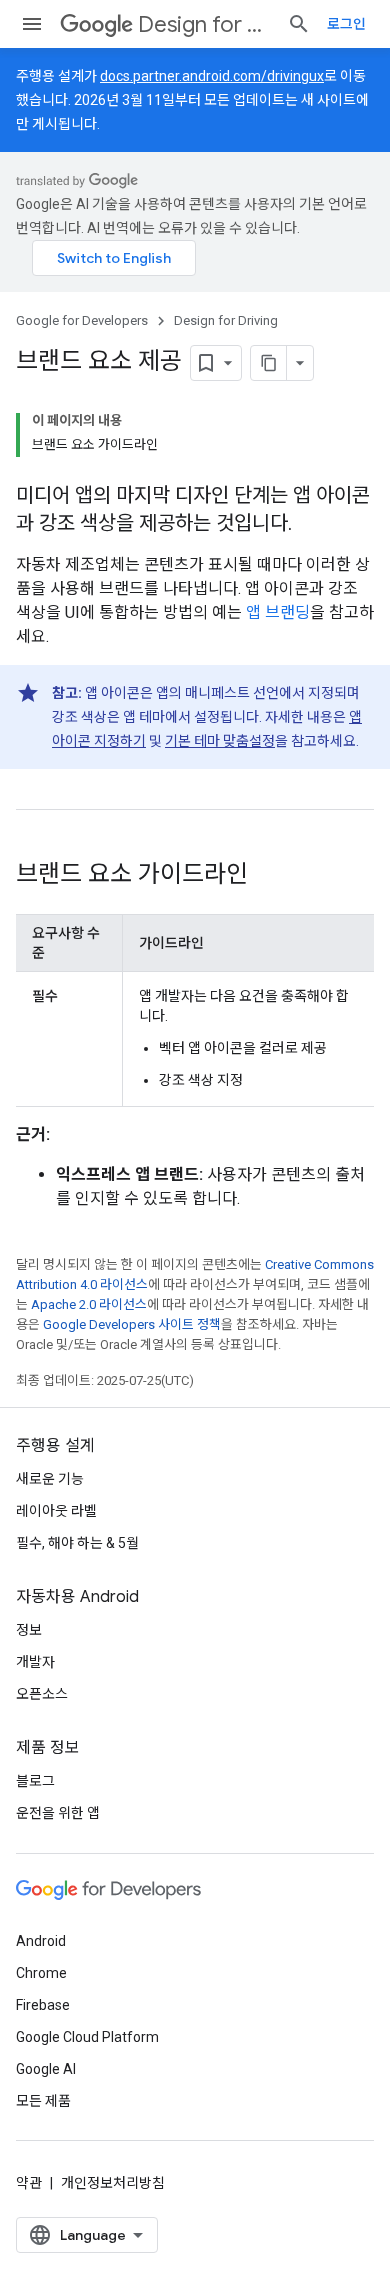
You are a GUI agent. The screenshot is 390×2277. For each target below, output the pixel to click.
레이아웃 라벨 (56, 1511)
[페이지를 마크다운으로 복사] (269, 363)
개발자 (35, 1662)
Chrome (41, 1973)
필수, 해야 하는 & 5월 (77, 1543)
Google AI (46, 2069)
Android (41, 1941)
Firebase (43, 2005)
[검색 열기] (299, 24)
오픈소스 (42, 1694)
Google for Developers (82, 320)
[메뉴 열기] (32, 24)
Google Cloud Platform (87, 2037)
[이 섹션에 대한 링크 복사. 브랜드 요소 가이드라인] (268, 876)
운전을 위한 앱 (58, 1813)
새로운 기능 (50, 1479)
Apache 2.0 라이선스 (89, 1304)
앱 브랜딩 (278, 612)
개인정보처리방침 (113, 2183)
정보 (29, 1630)
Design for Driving (204, 24)
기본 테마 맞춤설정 (220, 741)
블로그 (35, 1781)
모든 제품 (43, 2101)
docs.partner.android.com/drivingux (212, 76)
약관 (29, 2183)
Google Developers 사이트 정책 (132, 1324)
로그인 (346, 24)
